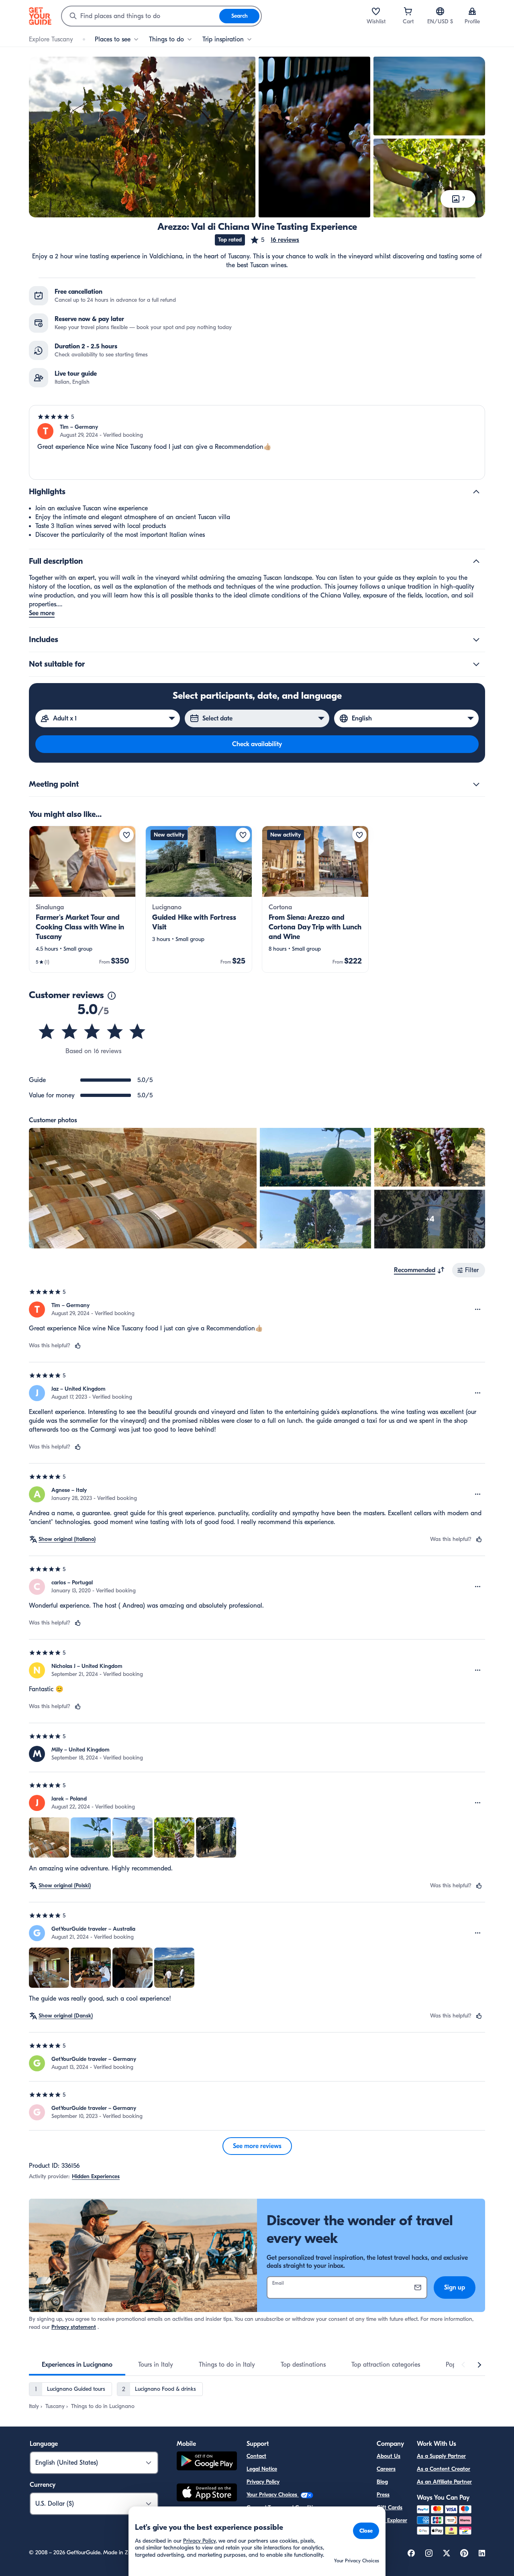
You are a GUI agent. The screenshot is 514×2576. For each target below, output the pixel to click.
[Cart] (408, 11)
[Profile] (472, 11)
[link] (82, 899)
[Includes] (476, 640)
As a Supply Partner (441, 2456)
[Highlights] (476, 492)
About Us (389, 2456)
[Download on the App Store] (207, 2494)
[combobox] (141, 16)
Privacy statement (74, 2327)
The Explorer (392, 2520)
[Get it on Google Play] (207, 2462)
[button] (274, 240)
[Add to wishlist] (126, 835)
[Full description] (476, 561)
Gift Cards (390, 2507)
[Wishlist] (376, 11)
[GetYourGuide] (40, 16)
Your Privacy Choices (273, 2495)
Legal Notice (262, 2469)
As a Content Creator (444, 2469)
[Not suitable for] (476, 664)
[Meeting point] (476, 784)
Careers (386, 2469)
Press (383, 2495)
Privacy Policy (263, 2482)
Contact (256, 2456)
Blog (382, 2482)
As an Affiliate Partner (444, 2482)
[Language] (440, 11)
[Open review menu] (478, 1309)
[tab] (77, 2365)
